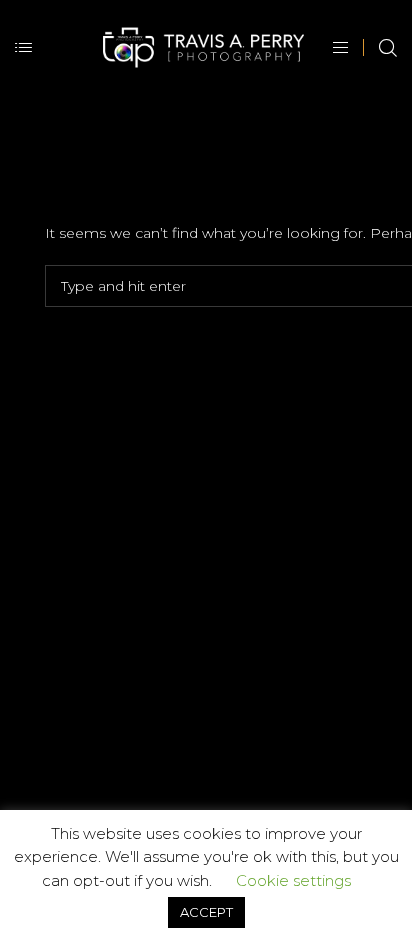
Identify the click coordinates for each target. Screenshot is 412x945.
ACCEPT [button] (206, 912)
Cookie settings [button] (293, 880)
